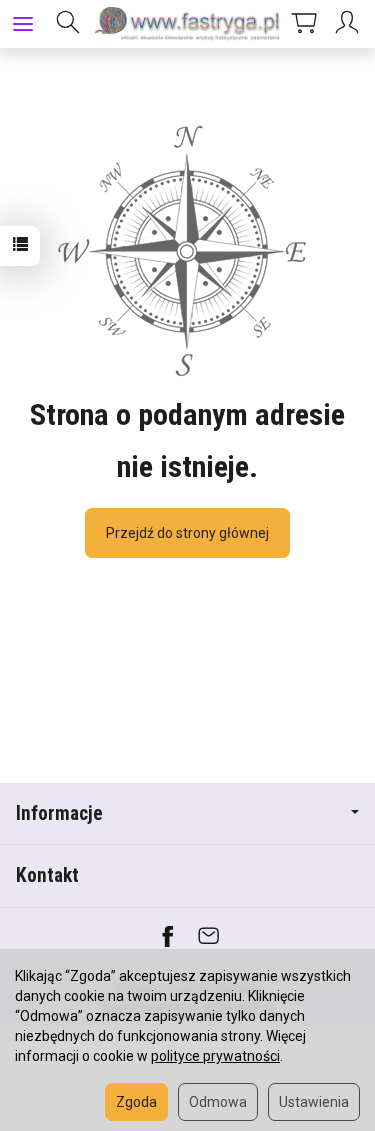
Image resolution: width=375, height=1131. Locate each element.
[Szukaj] (68, 24)
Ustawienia (314, 1102)
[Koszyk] (304, 24)
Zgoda (136, 1102)
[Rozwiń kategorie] (23, 24)
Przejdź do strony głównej (187, 533)
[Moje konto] (350, 24)
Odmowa (218, 1102)
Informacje (59, 813)
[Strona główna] (187, 24)
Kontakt (47, 875)
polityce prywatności (215, 1056)
